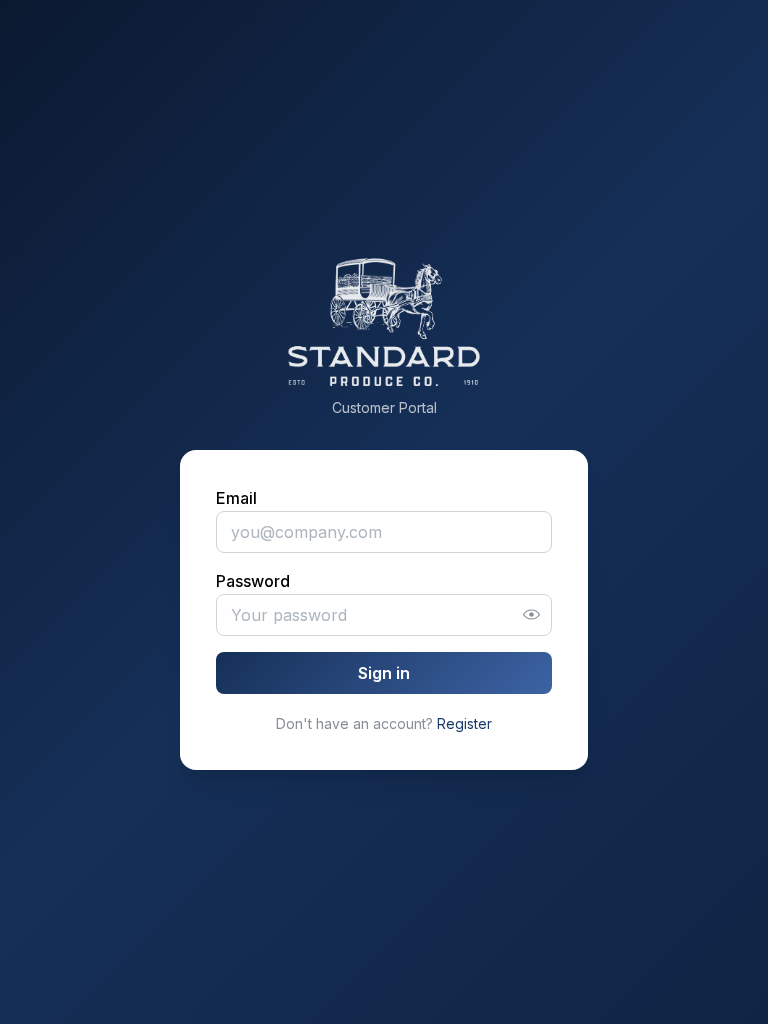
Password (253, 581)
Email (236, 498)
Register (464, 723)
